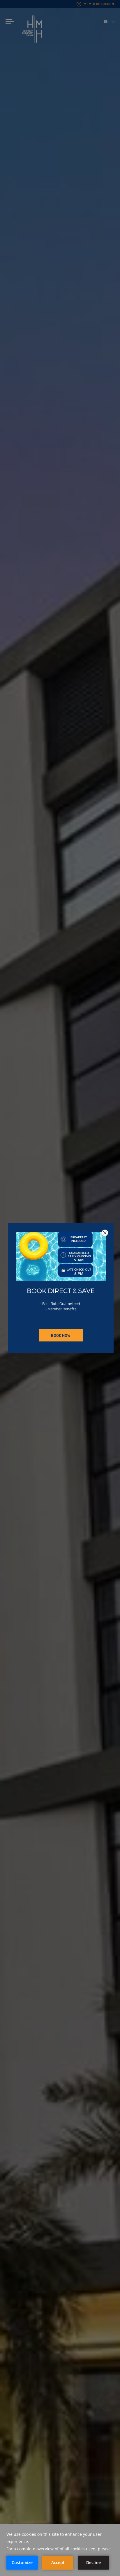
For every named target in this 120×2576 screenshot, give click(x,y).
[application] (60, 2550)
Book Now (61, 1335)
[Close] (105, 1233)
